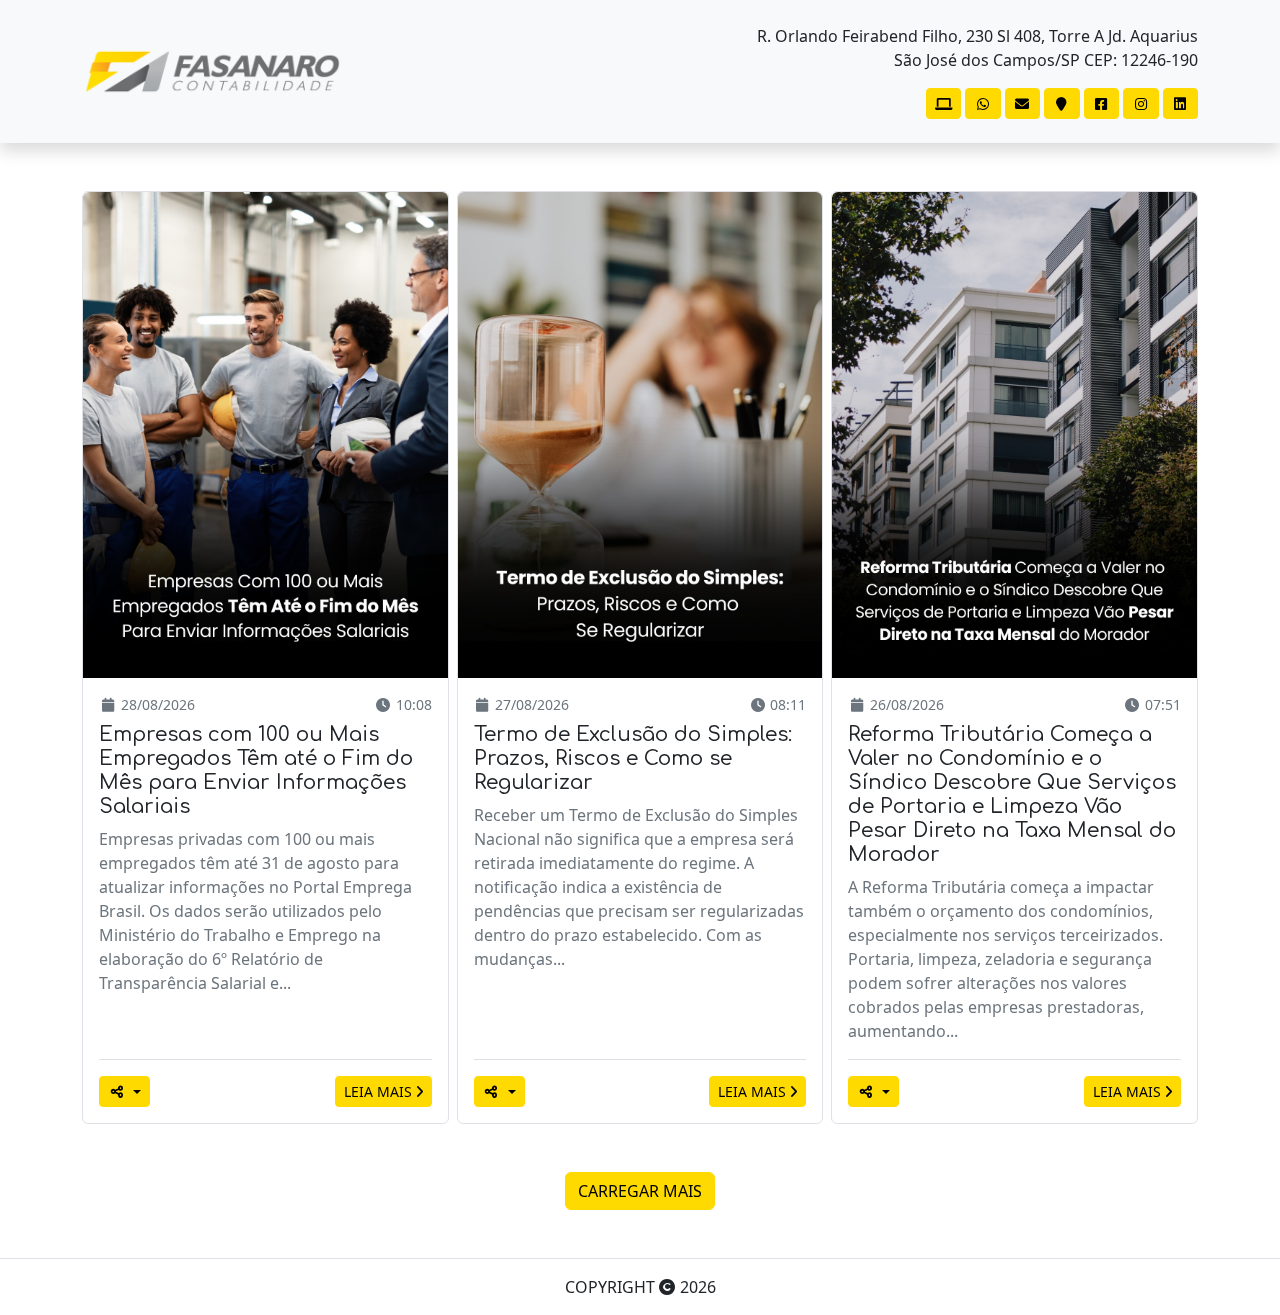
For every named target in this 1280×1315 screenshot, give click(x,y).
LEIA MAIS (380, 1091)
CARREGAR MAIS (640, 1191)
